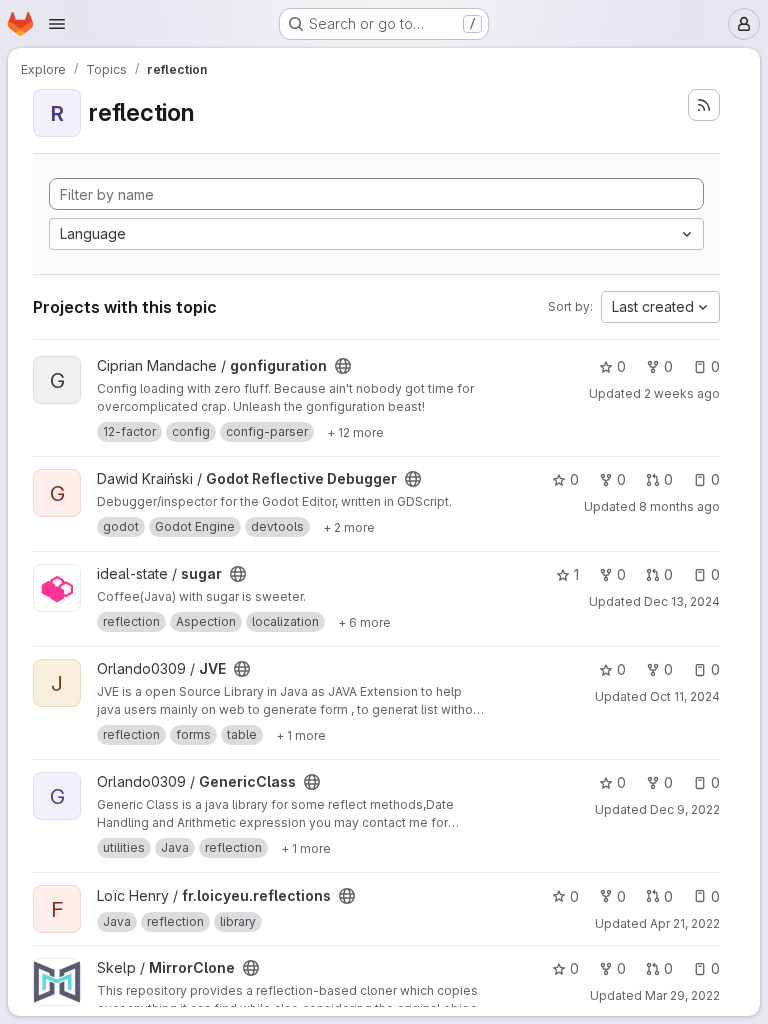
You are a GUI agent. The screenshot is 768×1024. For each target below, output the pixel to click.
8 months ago (679, 506)
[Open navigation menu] (57, 24)
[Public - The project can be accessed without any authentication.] (343, 366)
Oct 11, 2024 (685, 696)
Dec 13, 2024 (682, 601)
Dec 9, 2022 (685, 809)
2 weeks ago (682, 393)
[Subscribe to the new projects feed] (704, 105)
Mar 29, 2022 (682, 995)
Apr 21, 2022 (685, 923)
